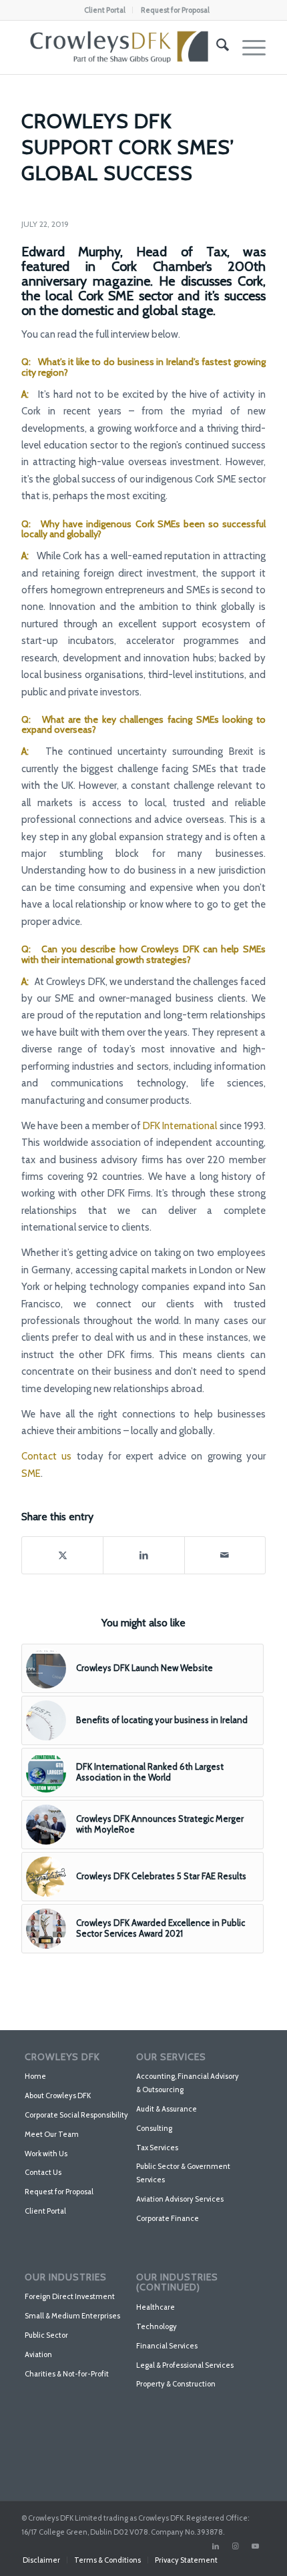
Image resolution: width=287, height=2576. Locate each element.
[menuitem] (105, 10)
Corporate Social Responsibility (76, 2115)
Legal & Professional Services (185, 2365)
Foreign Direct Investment (70, 2296)
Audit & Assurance (167, 2109)
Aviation (38, 2354)
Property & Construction (176, 2384)
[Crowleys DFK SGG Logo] (119, 47)
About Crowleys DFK (58, 2096)
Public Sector (46, 2335)
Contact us (46, 1456)
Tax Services (157, 2148)
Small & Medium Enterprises (72, 2316)
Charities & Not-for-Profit (67, 2374)
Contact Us (43, 2172)
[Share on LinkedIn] (143, 1555)
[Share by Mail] (225, 1555)
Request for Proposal (175, 10)
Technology (157, 2326)
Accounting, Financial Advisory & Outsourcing (188, 2083)
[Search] (216, 47)
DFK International (180, 1126)
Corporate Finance (168, 2218)
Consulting (154, 2128)
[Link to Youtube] (256, 2546)
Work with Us (46, 2154)
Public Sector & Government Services (183, 2173)
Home (35, 2076)
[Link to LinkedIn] (216, 2546)
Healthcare (156, 2307)
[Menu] (247, 47)
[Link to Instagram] (236, 2546)
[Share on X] (62, 1555)
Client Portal (105, 10)
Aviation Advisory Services (180, 2199)
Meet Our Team (52, 2134)
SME (31, 1474)
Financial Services (167, 2346)
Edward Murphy (71, 252)
